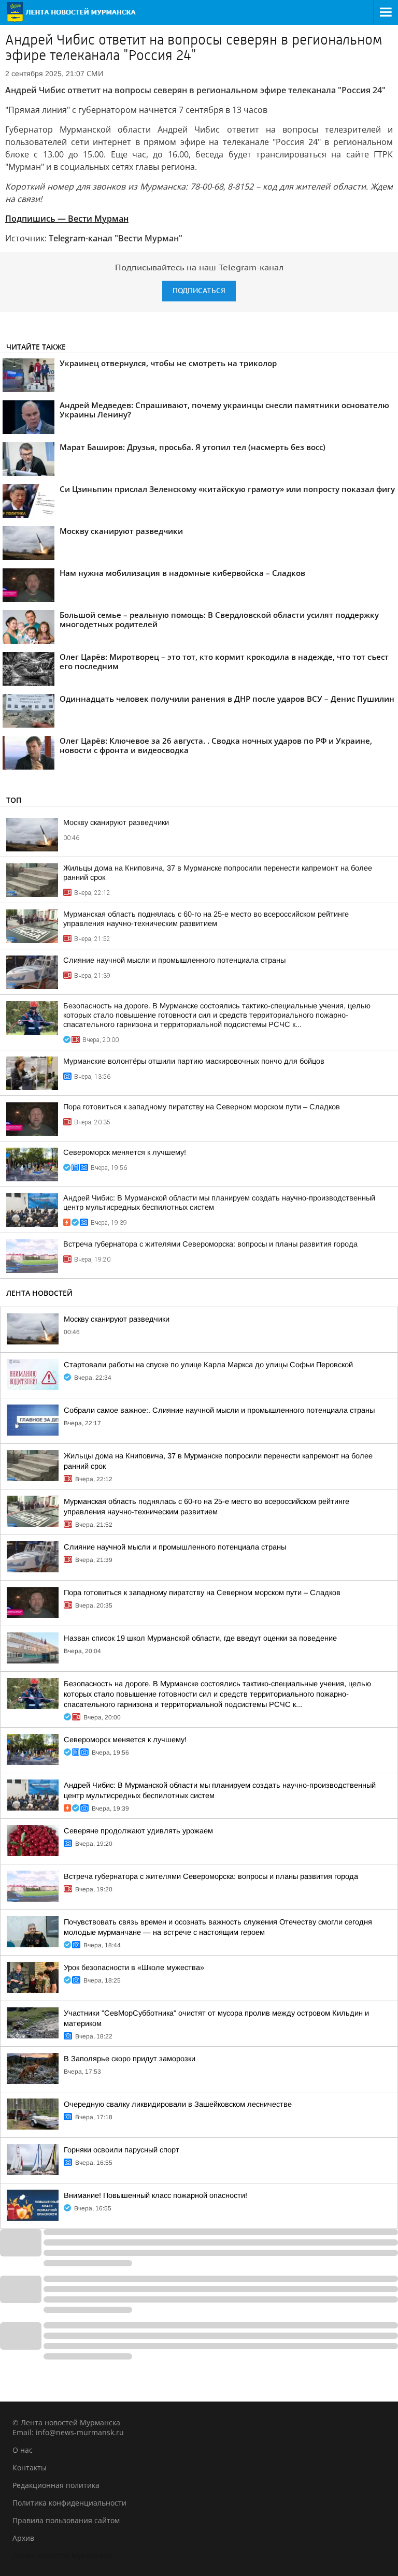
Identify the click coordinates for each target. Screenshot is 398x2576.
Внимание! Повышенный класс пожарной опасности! (155, 2195)
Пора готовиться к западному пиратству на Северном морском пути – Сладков (202, 1107)
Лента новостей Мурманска (62, 2556)
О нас (23, 2450)
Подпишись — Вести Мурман (67, 219)
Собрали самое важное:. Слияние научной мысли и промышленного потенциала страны (219, 1410)
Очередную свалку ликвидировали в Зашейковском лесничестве (178, 2104)
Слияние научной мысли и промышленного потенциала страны (174, 960)
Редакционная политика (56, 2485)
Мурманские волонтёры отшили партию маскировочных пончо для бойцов (194, 1061)
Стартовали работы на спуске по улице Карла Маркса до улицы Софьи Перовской (208, 1365)
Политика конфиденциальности (69, 2503)
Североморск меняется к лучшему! (125, 1152)
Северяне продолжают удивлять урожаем (138, 1831)
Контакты (30, 2468)
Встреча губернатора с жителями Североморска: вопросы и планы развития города (210, 1244)
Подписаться (199, 291)
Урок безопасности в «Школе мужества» (134, 1967)
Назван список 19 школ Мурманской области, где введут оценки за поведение (200, 1638)
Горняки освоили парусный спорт (122, 2150)
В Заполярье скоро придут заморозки (130, 2059)
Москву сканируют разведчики (116, 822)
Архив (23, 2538)
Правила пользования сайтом (66, 2520)
